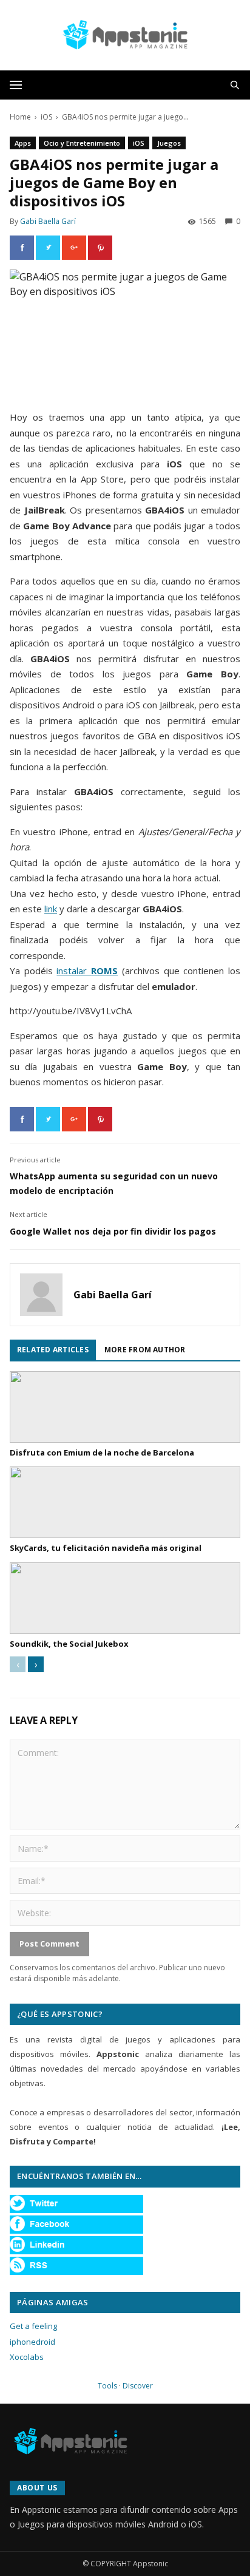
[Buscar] (235, 85)
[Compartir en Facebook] (22, 248)
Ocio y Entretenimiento (82, 143)
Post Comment (49, 1944)
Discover (138, 2386)
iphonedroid (32, 2342)
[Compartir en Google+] (74, 248)
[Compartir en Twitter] (48, 248)
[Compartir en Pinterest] (100, 248)
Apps (23, 143)
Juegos (169, 143)
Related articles (53, 1350)
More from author (145, 1350)
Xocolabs (27, 2357)
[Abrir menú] (16, 85)
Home (20, 117)
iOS (46, 117)
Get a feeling (33, 2326)
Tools (107, 2386)
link (51, 909)
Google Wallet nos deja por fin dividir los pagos (113, 1231)
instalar (87, 971)
